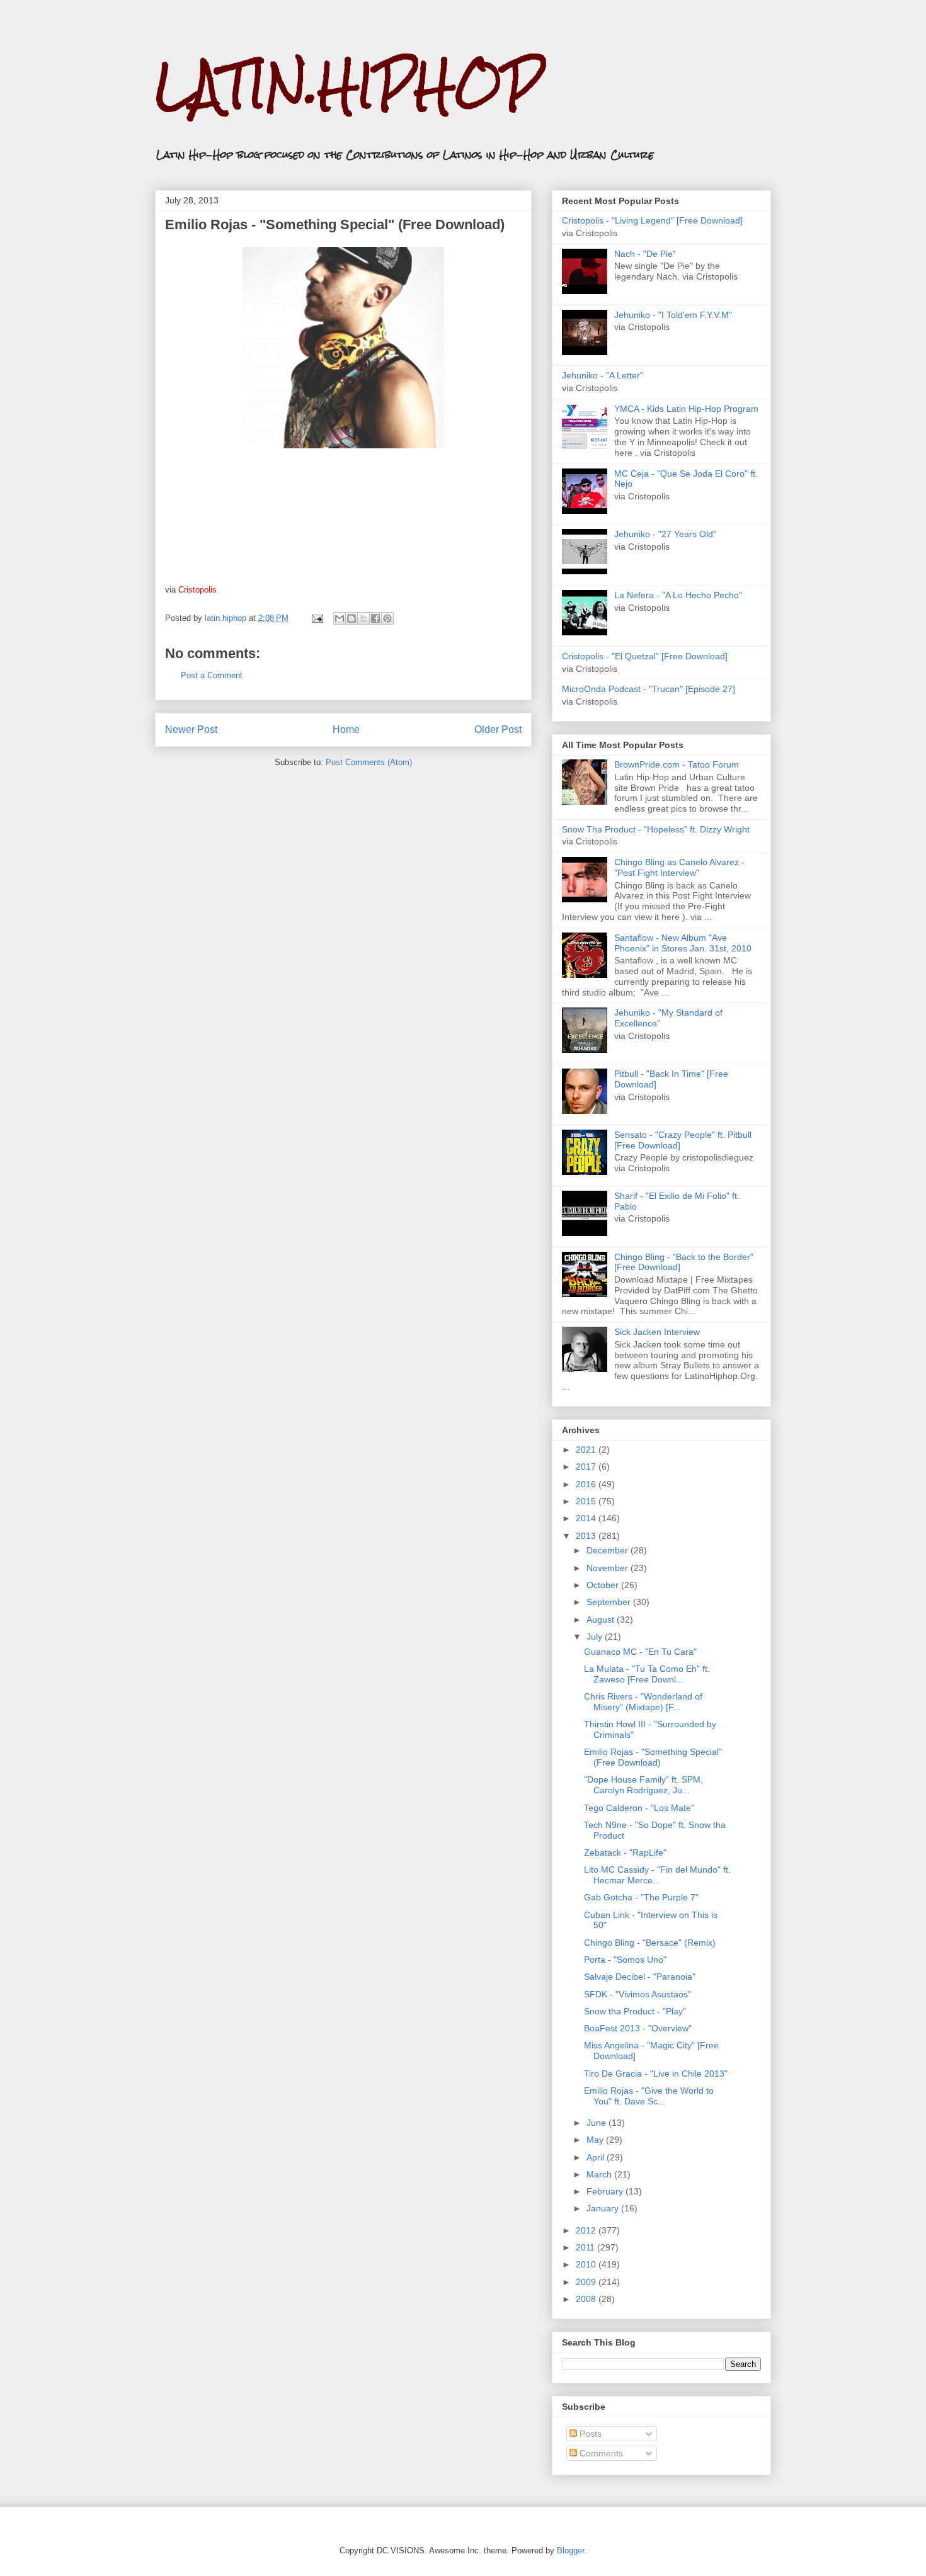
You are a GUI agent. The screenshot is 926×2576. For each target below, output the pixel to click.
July (596, 1637)
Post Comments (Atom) (369, 762)
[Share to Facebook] (375, 618)
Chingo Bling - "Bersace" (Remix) (650, 1943)
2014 (587, 1518)
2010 (587, 2264)
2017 (587, 1467)
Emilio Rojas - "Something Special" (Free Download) (653, 1757)
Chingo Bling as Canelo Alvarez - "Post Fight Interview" (679, 867)
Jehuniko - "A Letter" (603, 375)
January (604, 2208)
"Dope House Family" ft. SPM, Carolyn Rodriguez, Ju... (643, 1785)
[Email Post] (317, 618)
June (597, 2123)
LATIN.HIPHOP (349, 85)
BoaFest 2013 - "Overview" (638, 2028)
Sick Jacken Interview (657, 1332)
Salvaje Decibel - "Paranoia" (640, 1977)
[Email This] (340, 618)
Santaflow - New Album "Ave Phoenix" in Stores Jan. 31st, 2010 (683, 943)
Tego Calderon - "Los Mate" (639, 1808)
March (600, 2174)
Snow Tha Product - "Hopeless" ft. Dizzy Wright (656, 829)
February (606, 2191)
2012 (587, 2230)
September (610, 1602)
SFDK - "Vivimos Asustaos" (637, 1994)
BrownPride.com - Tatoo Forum (677, 764)
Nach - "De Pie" (645, 254)
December (609, 1550)
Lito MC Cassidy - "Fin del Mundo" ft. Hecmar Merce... (657, 1875)
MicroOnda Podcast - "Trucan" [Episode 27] (649, 689)
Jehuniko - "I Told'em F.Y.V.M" (673, 315)
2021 (587, 1450)
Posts (589, 2434)
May (596, 2140)
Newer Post (191, 729)
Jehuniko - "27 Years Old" (665, 534)
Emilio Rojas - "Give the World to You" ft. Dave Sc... (649, 2096)
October (604, 1585)
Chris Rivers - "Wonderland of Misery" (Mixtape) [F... (643, 1702)
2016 (587, 1484)
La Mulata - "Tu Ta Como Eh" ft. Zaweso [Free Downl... (647, 1674)
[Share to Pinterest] (387, 618)
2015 (587, 1501)
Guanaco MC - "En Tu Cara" (640, 1652)
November (609, 1568)
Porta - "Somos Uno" (625, 1960)
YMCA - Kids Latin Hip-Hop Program (686, 409)
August (602, 1620)
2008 (587, 2299)
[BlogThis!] (352, 618)
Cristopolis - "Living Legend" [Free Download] (652, 220)
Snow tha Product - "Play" (635, 2011)
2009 (587, 2282)
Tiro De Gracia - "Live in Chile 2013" (656, 2074)
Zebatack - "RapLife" (625, 1853)
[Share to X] (363, 618)
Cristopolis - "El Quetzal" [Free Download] (645, 656)
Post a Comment (212, 675)
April (597, 2157)
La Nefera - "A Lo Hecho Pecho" (678, 595)
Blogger (570, 2550)
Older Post (498, 729)
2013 (587, 1536)
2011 (586, 2247)
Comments (600, 2453)
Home (346, 729)
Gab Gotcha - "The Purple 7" (641, 1897)
